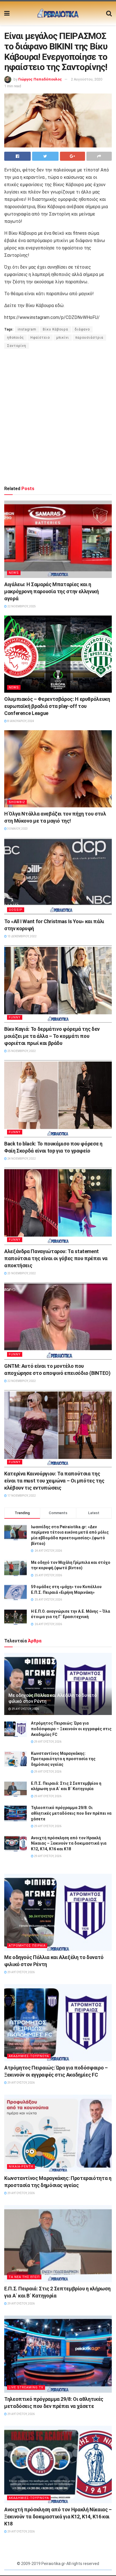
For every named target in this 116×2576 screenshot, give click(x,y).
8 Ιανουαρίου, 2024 (20, 721)
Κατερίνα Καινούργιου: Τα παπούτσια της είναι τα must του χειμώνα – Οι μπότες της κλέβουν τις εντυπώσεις (54, 1481)
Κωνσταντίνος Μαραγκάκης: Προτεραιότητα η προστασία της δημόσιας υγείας (63, 1759)
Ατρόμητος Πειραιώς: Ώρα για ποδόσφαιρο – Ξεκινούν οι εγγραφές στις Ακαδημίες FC (71, 1729)
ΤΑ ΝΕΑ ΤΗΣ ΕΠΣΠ (24, 2277)
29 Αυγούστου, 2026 (25, 1709)
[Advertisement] (58, 417)
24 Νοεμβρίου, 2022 (21, 1159)
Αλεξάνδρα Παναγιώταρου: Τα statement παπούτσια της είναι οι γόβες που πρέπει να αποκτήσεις (56, 1258)
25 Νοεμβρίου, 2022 (21, 1051)
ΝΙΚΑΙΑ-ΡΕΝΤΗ (21, 2167)
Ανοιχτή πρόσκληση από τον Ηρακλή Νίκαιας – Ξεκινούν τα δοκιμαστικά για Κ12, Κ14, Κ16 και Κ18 (69, 1843)
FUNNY (15, 1017)
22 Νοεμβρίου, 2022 (21, 1381)
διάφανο (82, 329)
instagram (27, 329)
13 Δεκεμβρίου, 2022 (22, 936)
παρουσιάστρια (89, 338)
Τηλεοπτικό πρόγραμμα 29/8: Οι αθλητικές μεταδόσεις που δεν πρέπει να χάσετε (71, 1813)
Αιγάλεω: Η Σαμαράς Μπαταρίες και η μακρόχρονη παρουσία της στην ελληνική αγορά (52, 591)
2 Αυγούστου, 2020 (87, 79)
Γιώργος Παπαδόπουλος (40, 79)
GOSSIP (16, 910)
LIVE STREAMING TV (26, 2387)
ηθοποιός (15, 338)
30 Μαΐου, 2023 (17, 829)
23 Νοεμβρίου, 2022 (21, 1273)
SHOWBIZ (17, 802)
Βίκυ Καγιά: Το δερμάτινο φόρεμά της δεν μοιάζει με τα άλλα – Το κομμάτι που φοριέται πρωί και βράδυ (52, 1036)
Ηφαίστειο (40, 338)
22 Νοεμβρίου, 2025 (21, 606)
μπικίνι (63, 338)
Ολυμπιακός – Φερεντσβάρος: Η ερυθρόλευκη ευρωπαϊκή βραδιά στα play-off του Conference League (57, 706)
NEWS (14, 573)
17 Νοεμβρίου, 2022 (21, 1496)
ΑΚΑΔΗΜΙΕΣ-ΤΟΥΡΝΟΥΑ (29, 2056)
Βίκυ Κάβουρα (55, 329)
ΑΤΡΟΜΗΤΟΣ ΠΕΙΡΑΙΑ (27, 1946)
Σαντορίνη (17, 346)
